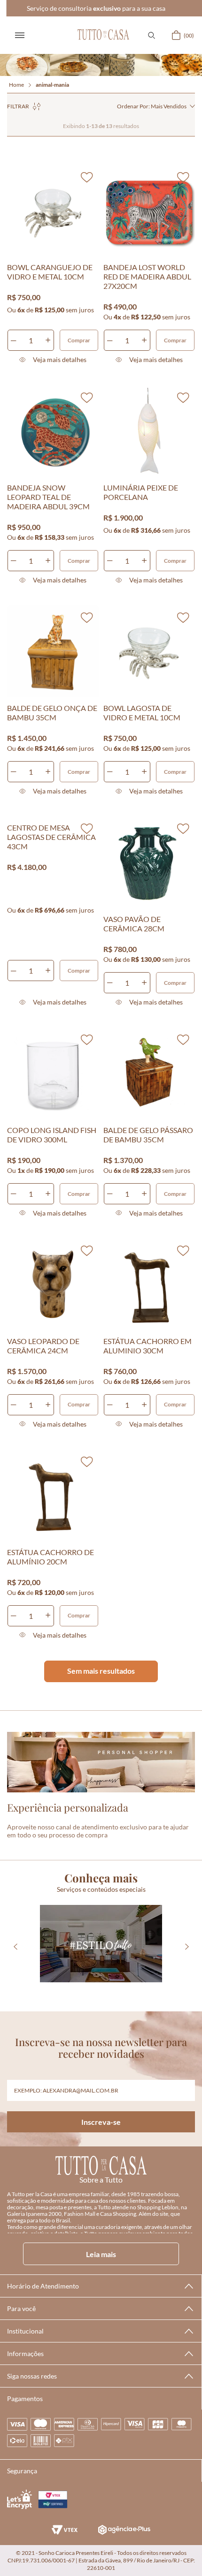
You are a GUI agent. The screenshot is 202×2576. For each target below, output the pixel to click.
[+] (48, 340)
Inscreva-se (101, 2122)
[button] (151, 35)
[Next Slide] (187, 1946)
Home (16, 85)
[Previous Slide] (15, 1946)
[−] (14, 340)
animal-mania (52, 85)
